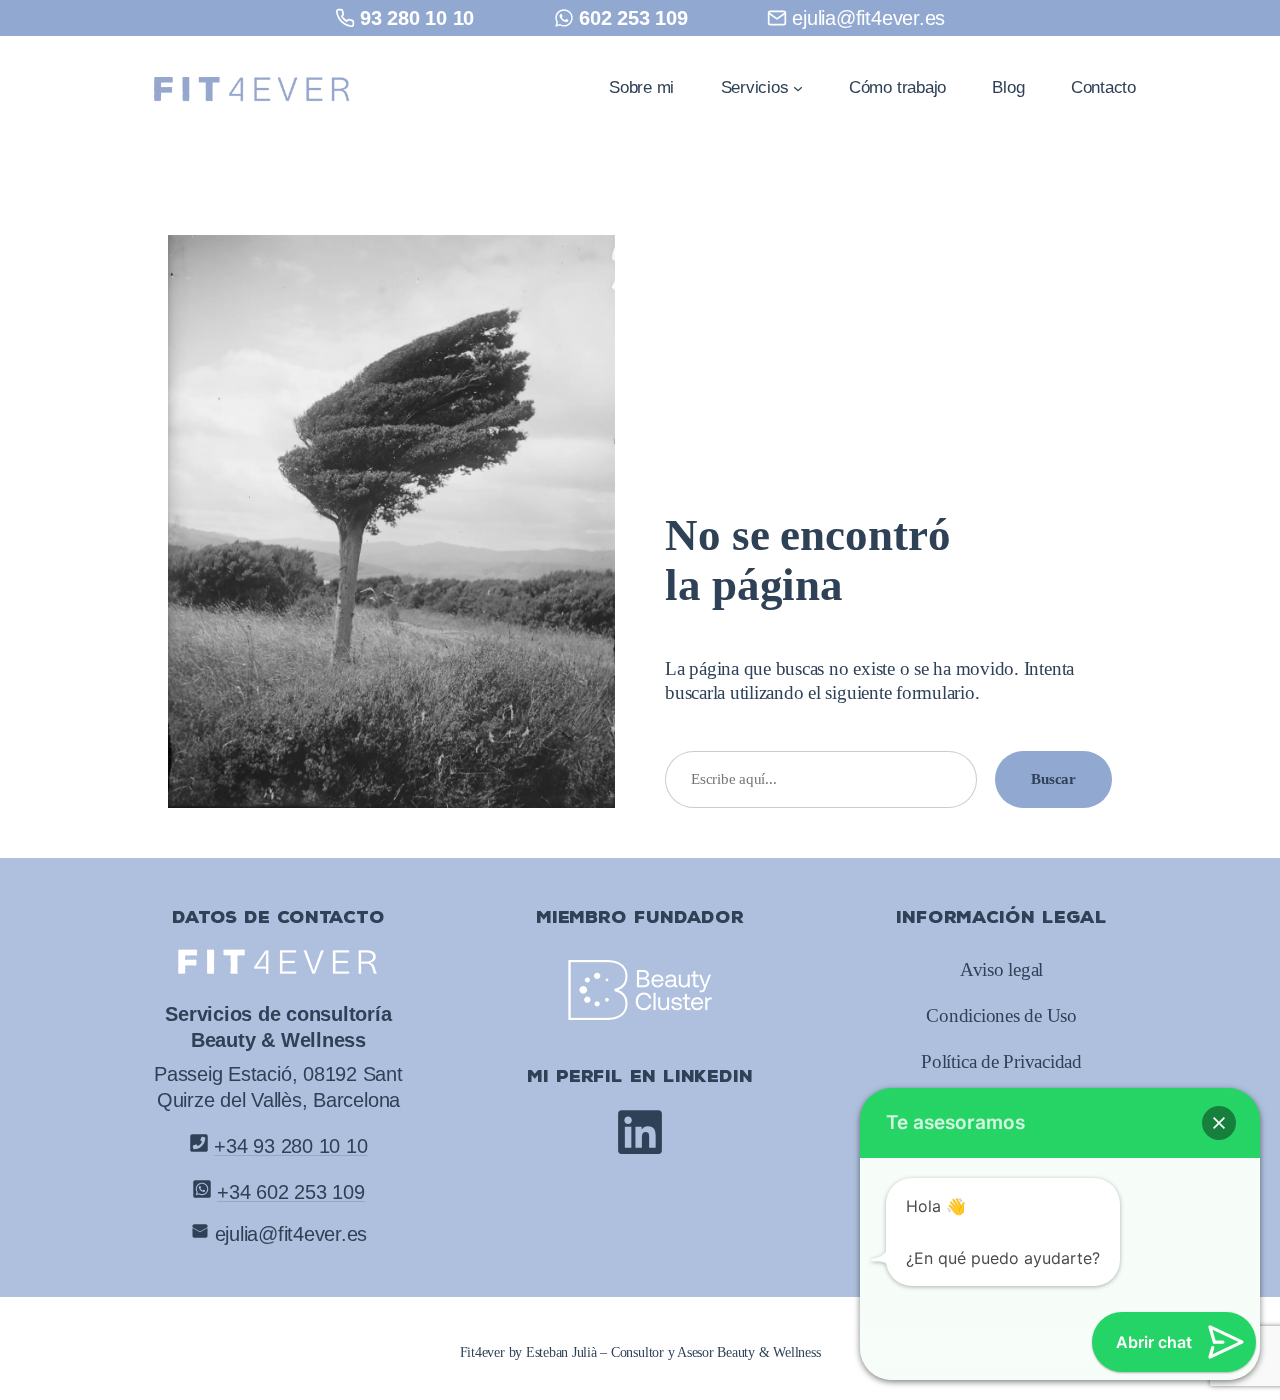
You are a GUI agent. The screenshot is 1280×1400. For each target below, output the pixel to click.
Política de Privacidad (1001, 1062)
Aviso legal (1001, 970)
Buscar (1053, 778)
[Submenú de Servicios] (798, 87)
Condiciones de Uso (1001, 1016)
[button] (1219, 1123)
